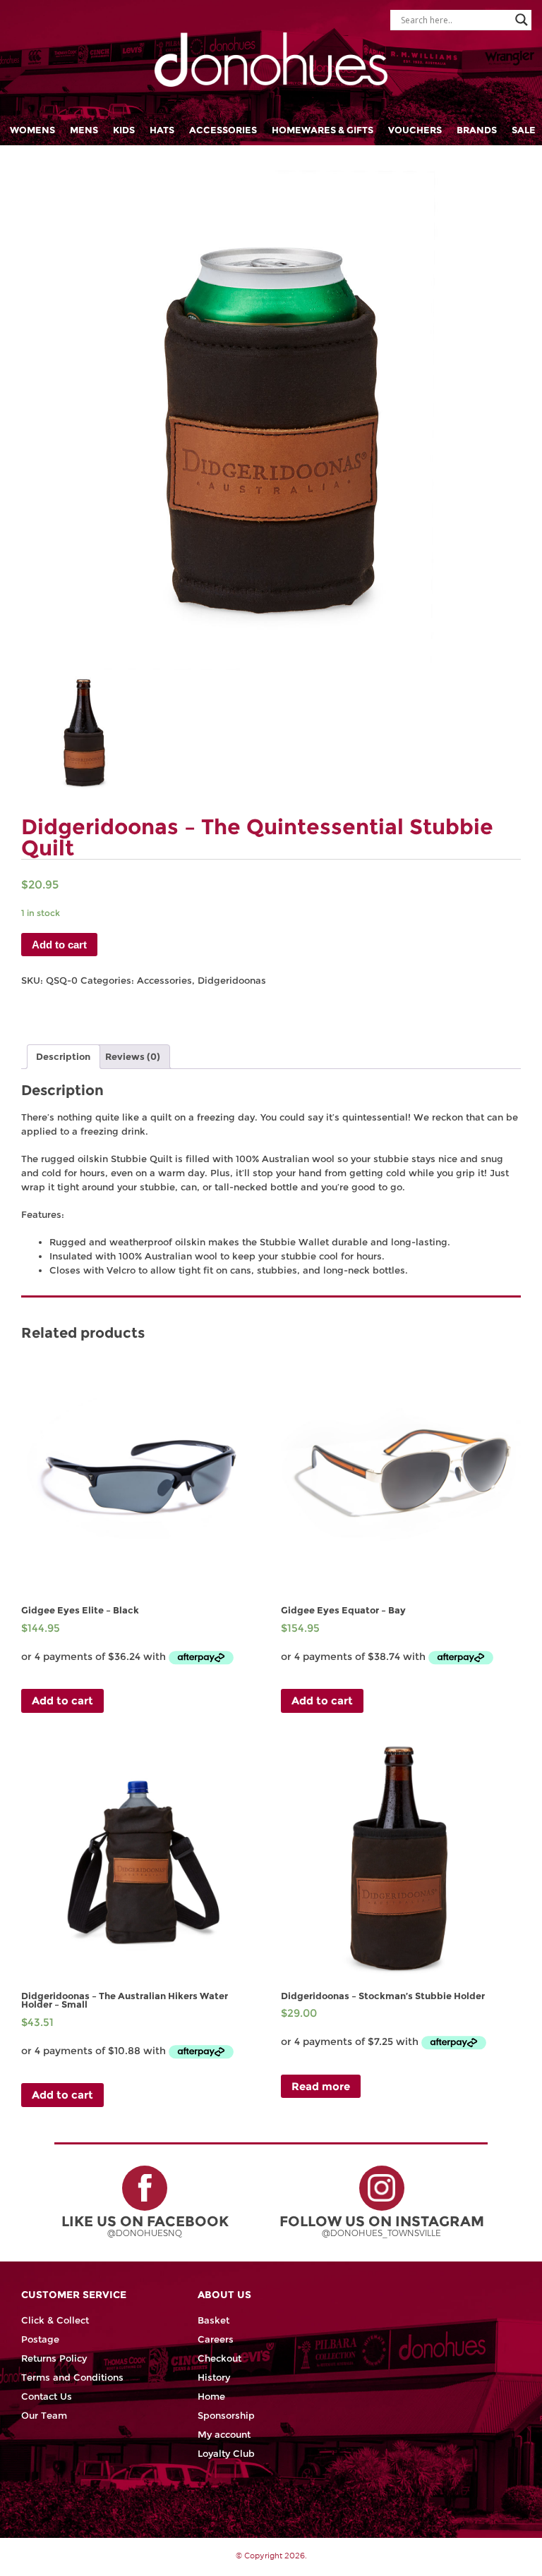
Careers (216, 2339)
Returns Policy (54, 2358)
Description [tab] (63, 1057)
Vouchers (415, 130)
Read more (321, 2086)
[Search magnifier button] (522, 20)
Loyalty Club (226, 2454)
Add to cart (59, 945)
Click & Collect (55, 2320)
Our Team (44, 2416)
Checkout (219, 2358)
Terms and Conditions (72, 2377)
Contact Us (47, 2397)
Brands (477, 130)
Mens (84, 130)
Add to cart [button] (62, 1701)
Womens (32, 130)
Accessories (223, 130)
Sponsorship (226, 2416)
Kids (124, 130)
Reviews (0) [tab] (133, 1057)
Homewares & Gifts (323, 130)
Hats (162, 130)
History (214, 2377)
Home (211, 2397)
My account (224, 2435)
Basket (213, 2320)
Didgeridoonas (232, 981)
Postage (40, 2339)
